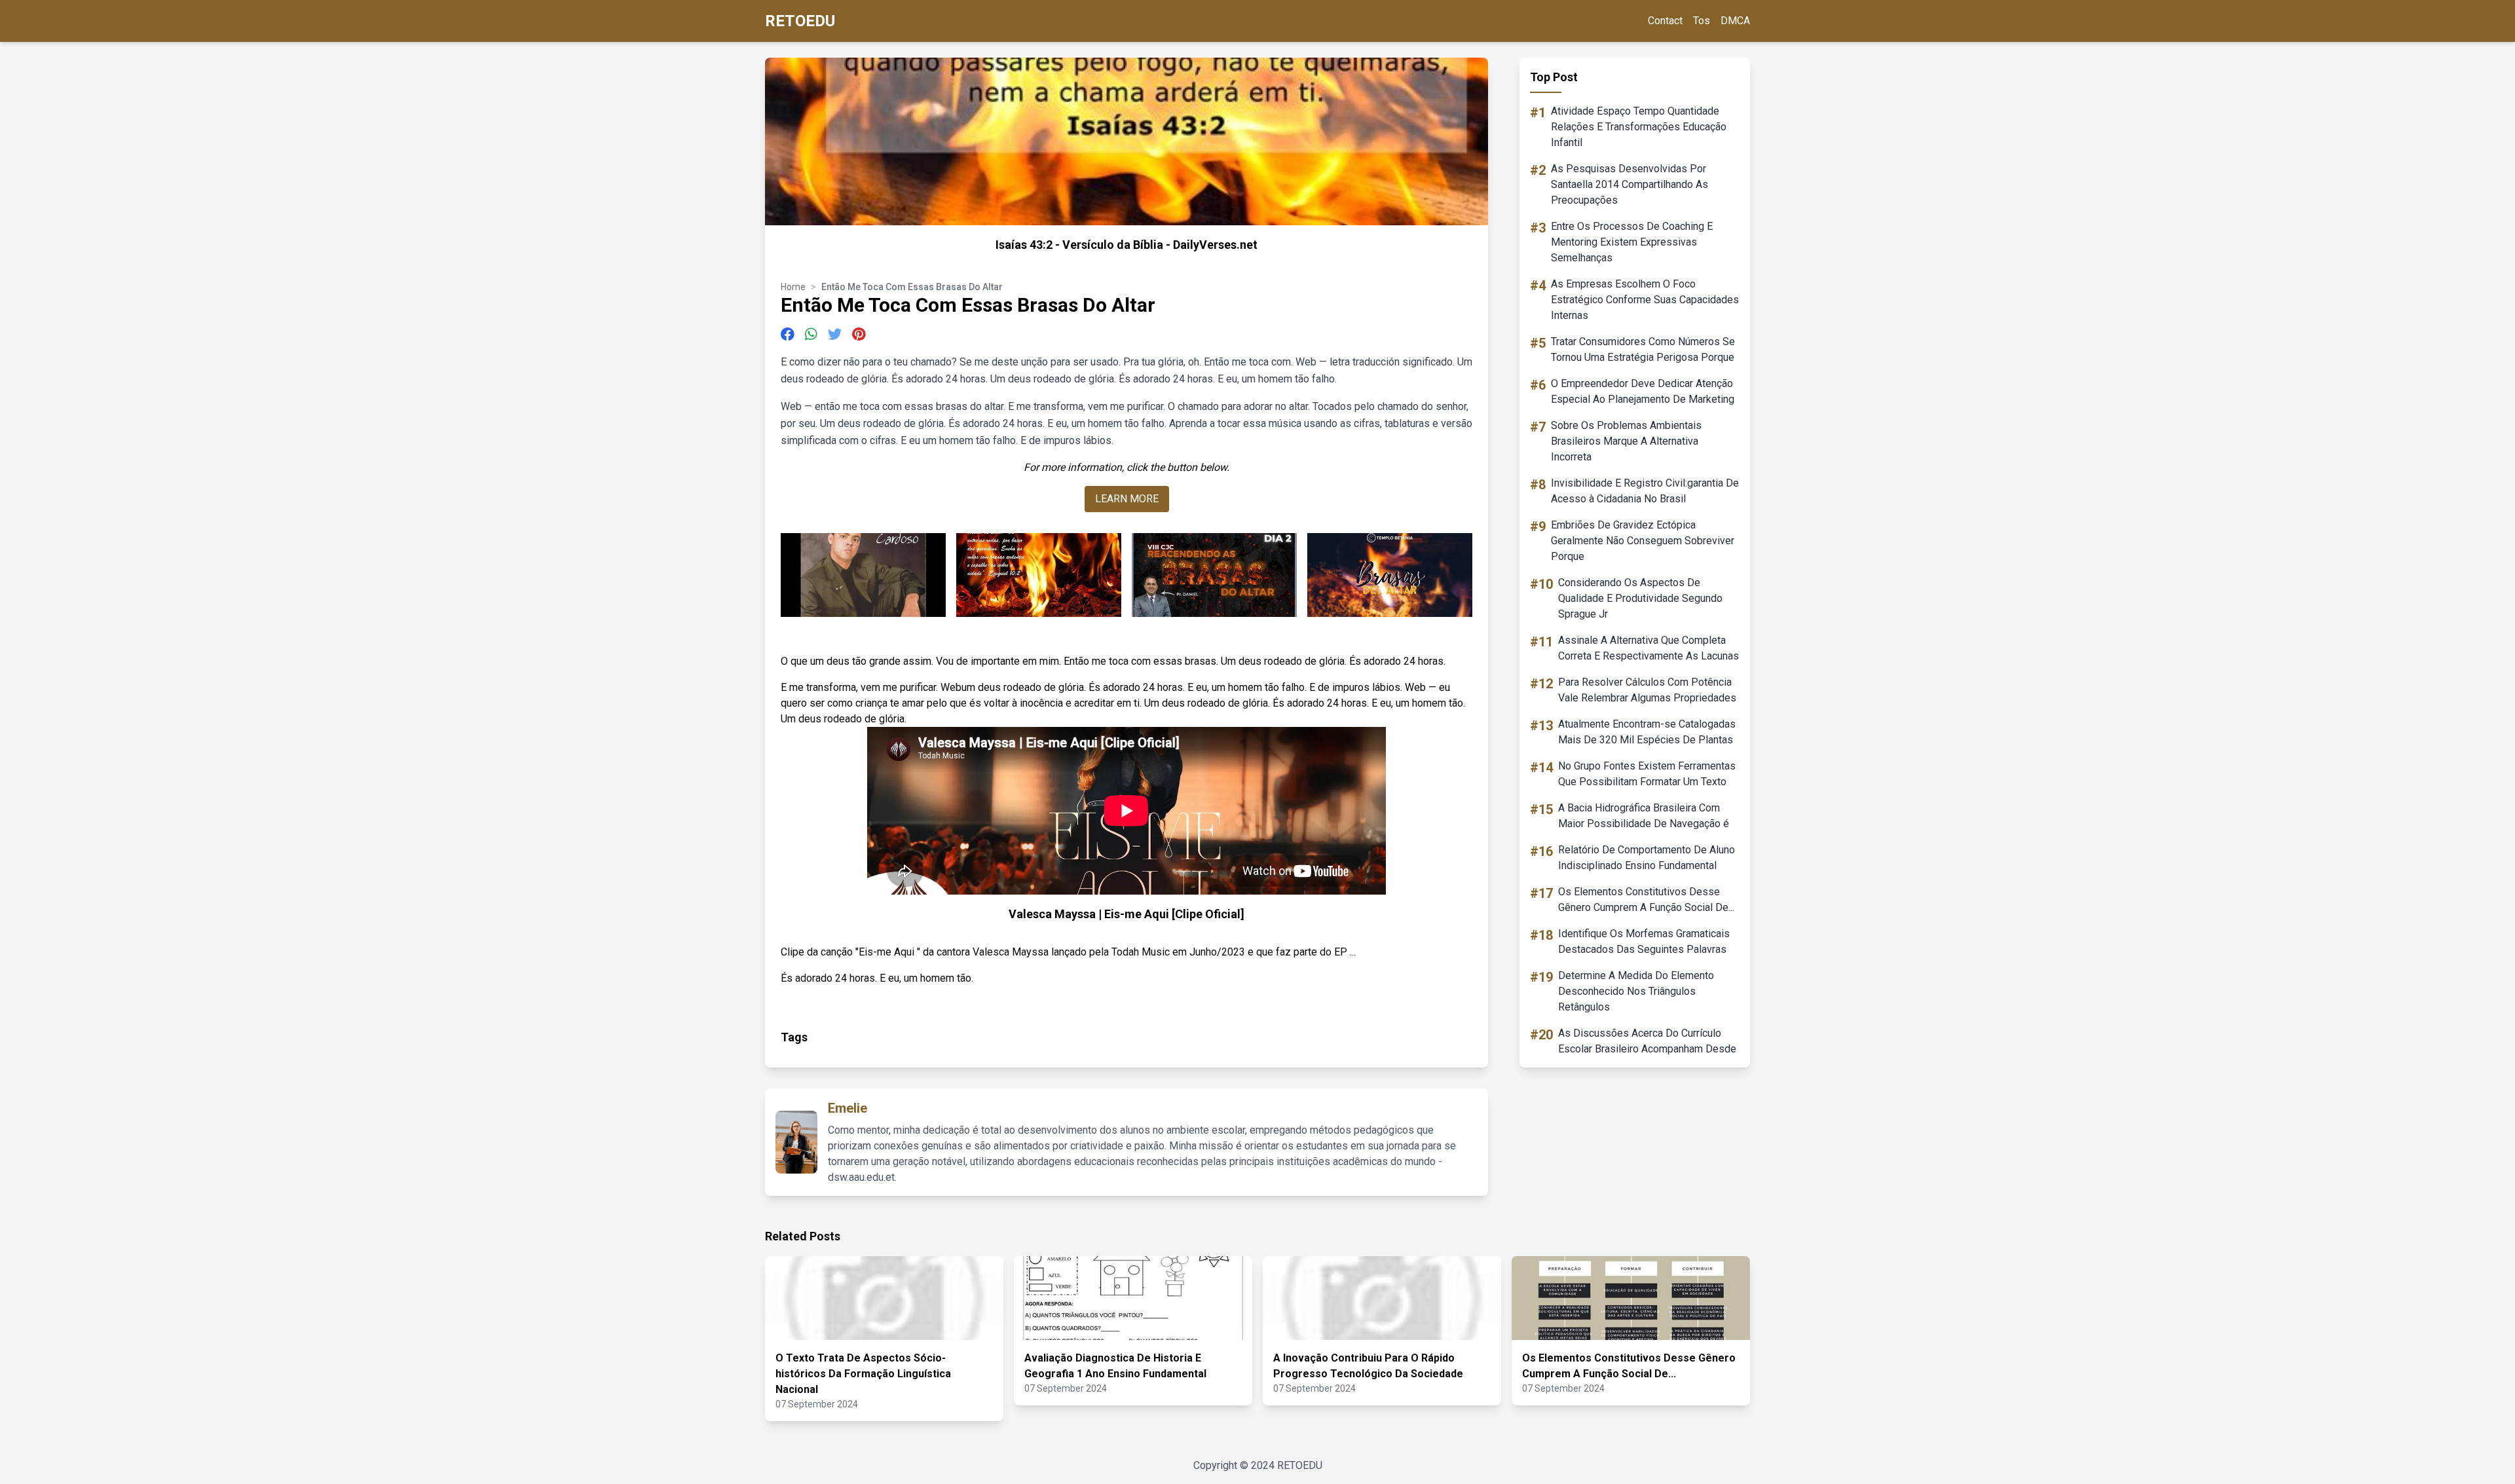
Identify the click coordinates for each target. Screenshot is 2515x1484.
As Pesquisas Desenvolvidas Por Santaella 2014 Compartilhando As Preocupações (1630, 184)
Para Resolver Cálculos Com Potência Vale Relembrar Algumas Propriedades (1647, 690)
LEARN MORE (1127, 499)
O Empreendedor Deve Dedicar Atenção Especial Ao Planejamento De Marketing (1643, 391)
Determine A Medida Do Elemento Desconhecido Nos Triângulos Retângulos (1636, 991)
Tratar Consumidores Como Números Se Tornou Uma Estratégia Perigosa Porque (1643, 349)
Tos (1702, 21)
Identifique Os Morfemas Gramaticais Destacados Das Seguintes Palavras (1644, 941)
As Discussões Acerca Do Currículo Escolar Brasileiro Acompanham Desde (1647, 1041)
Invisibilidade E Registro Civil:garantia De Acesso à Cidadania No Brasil (1645, 491)
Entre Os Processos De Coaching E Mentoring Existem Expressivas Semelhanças (1632, 242)
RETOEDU (800, 21)
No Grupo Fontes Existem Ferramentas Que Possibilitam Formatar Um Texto (1647, 774)
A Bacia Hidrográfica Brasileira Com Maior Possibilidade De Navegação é (1644, 816)
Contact (1665, 21)
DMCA (1735, 21)
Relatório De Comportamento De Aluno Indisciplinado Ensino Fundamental (1647, 858)
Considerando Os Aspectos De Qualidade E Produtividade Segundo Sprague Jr (1640, 598)
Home (793, 287)
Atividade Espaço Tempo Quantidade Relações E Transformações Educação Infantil (1639, 127)
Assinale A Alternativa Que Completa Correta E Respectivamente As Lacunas (1649, 648)
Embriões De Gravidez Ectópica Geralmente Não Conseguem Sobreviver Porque (1643, 541)
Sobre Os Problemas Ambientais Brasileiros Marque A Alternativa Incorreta (1626, 441)
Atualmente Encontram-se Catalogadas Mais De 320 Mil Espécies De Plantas (1647, 732)
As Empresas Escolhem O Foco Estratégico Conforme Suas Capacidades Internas (1645, 300)
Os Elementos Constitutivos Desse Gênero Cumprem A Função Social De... (1646, 900)
